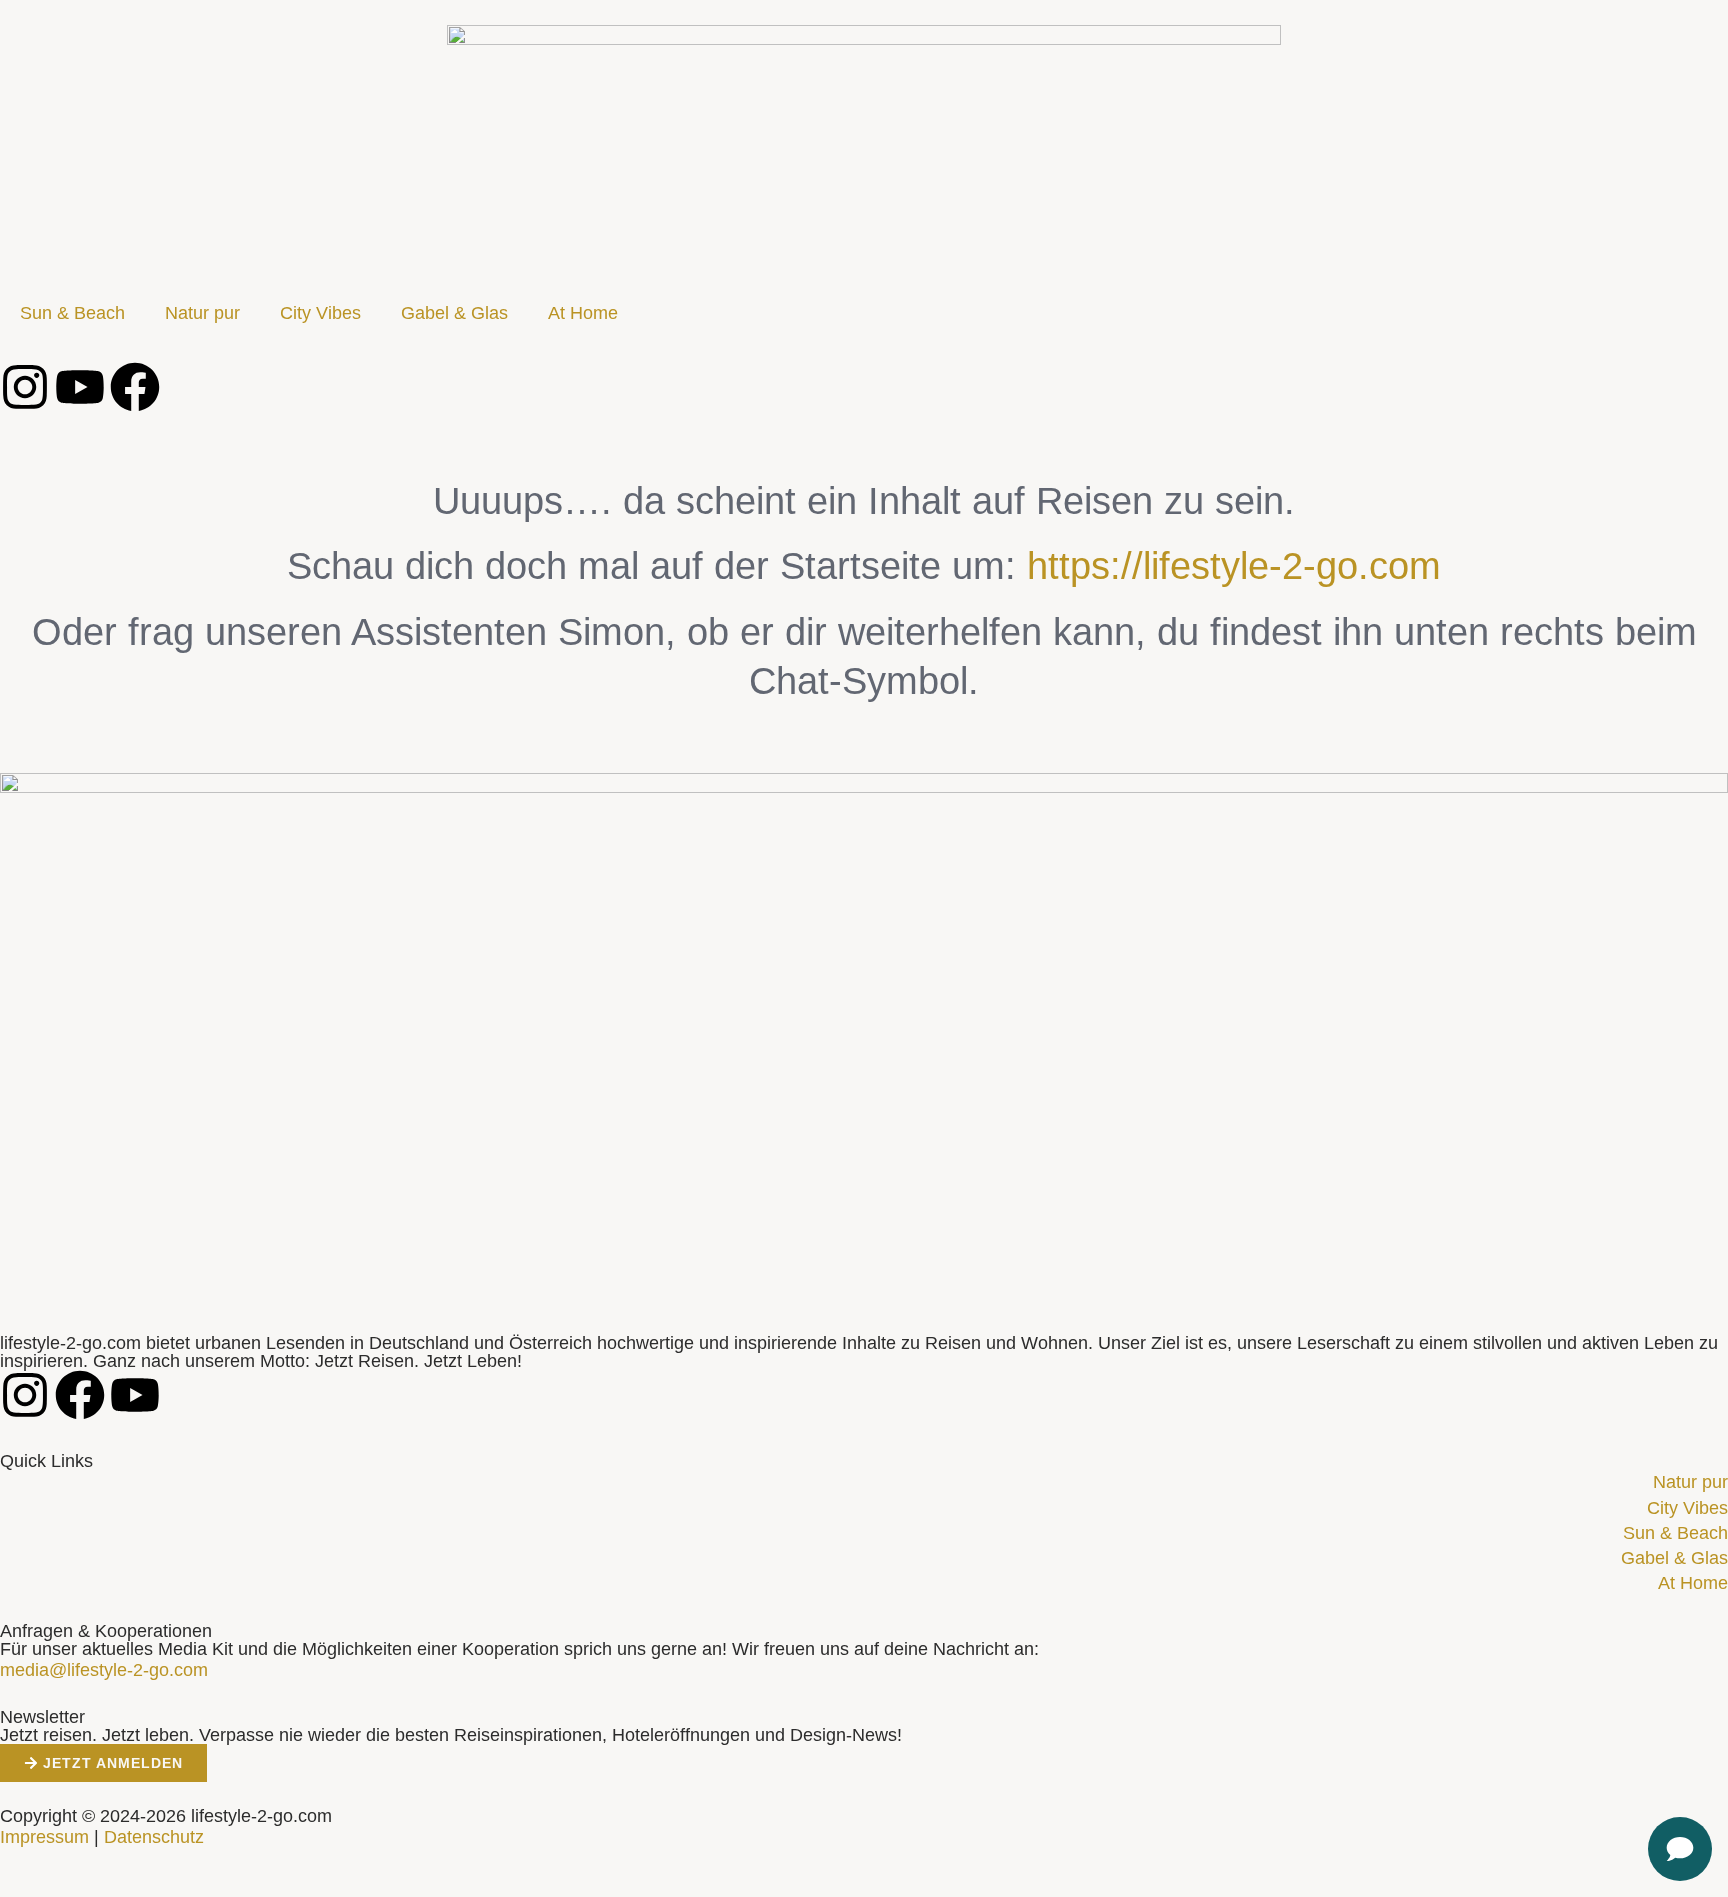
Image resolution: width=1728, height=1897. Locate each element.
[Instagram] (25, 387)
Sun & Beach (72, 313)
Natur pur (202, 313)
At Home (583, 313)
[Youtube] (80, 387)
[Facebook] (135, 387)
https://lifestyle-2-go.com (1234, 566)
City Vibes (320, 313)
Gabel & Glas (454, 313)
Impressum (44, 1837)
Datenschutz (154, 1837)
